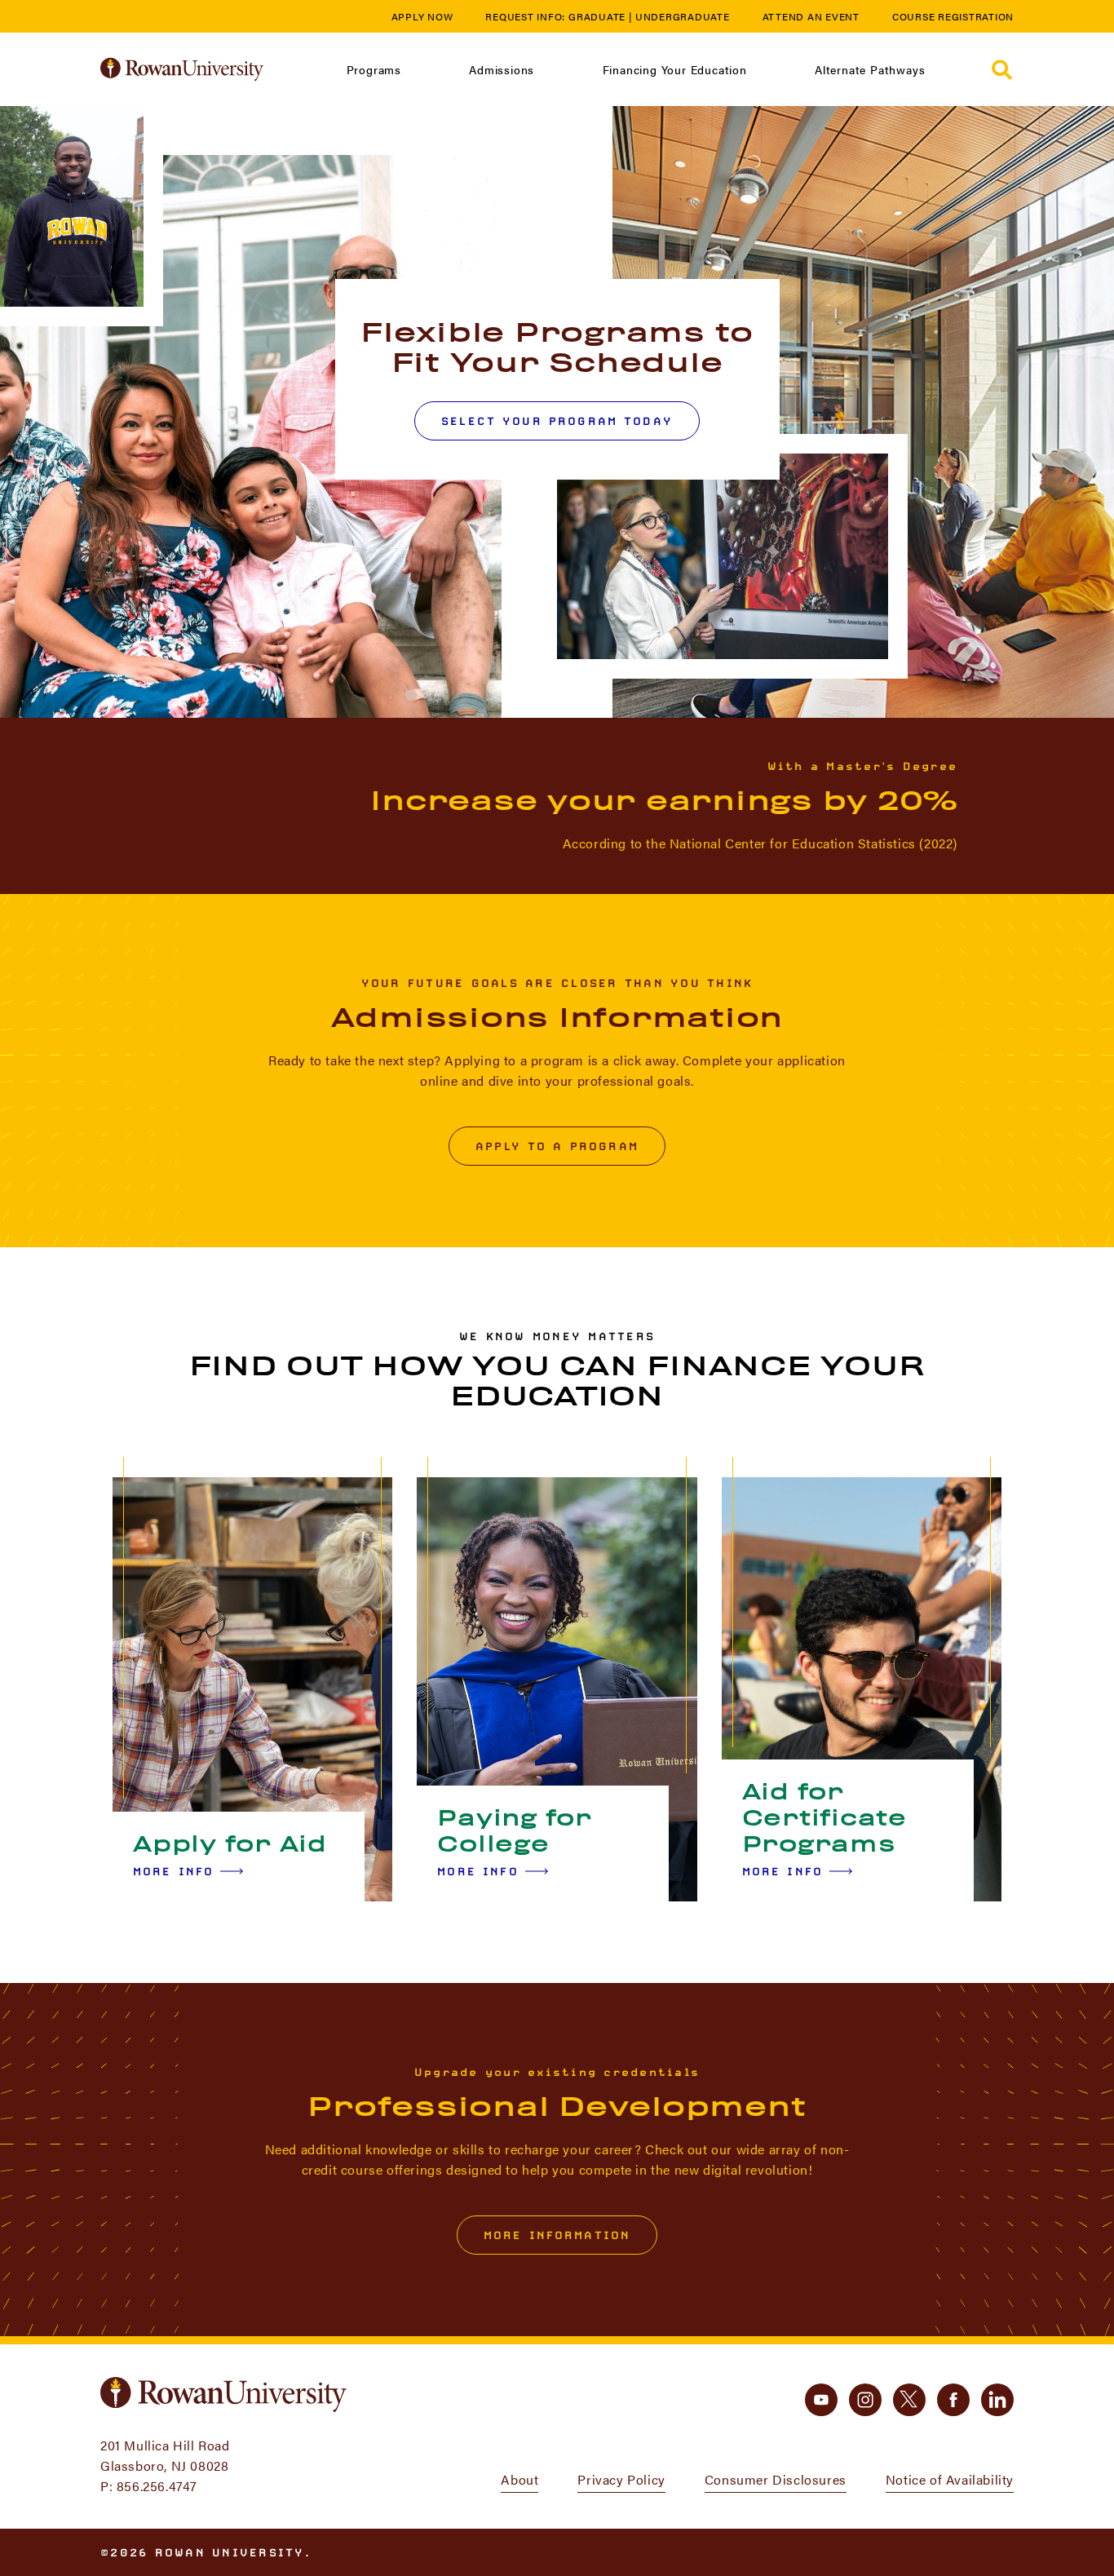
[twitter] (909, 2400)
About (519, 2479)
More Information (557, 2235)
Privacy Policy (621, 2479)
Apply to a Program (557, 1146)
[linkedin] (997, 2400)
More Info (173, 1871)
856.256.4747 (157, 2486)
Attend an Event (811, 16)
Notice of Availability (950, 2479)
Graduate (597, 16)
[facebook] (953, 2400)
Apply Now (422, 16)
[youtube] (821, 2400)
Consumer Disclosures (776, 2479)
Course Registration (953, 16)
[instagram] (865, 2400)
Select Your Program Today (557, 421)
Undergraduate (683, 16)
